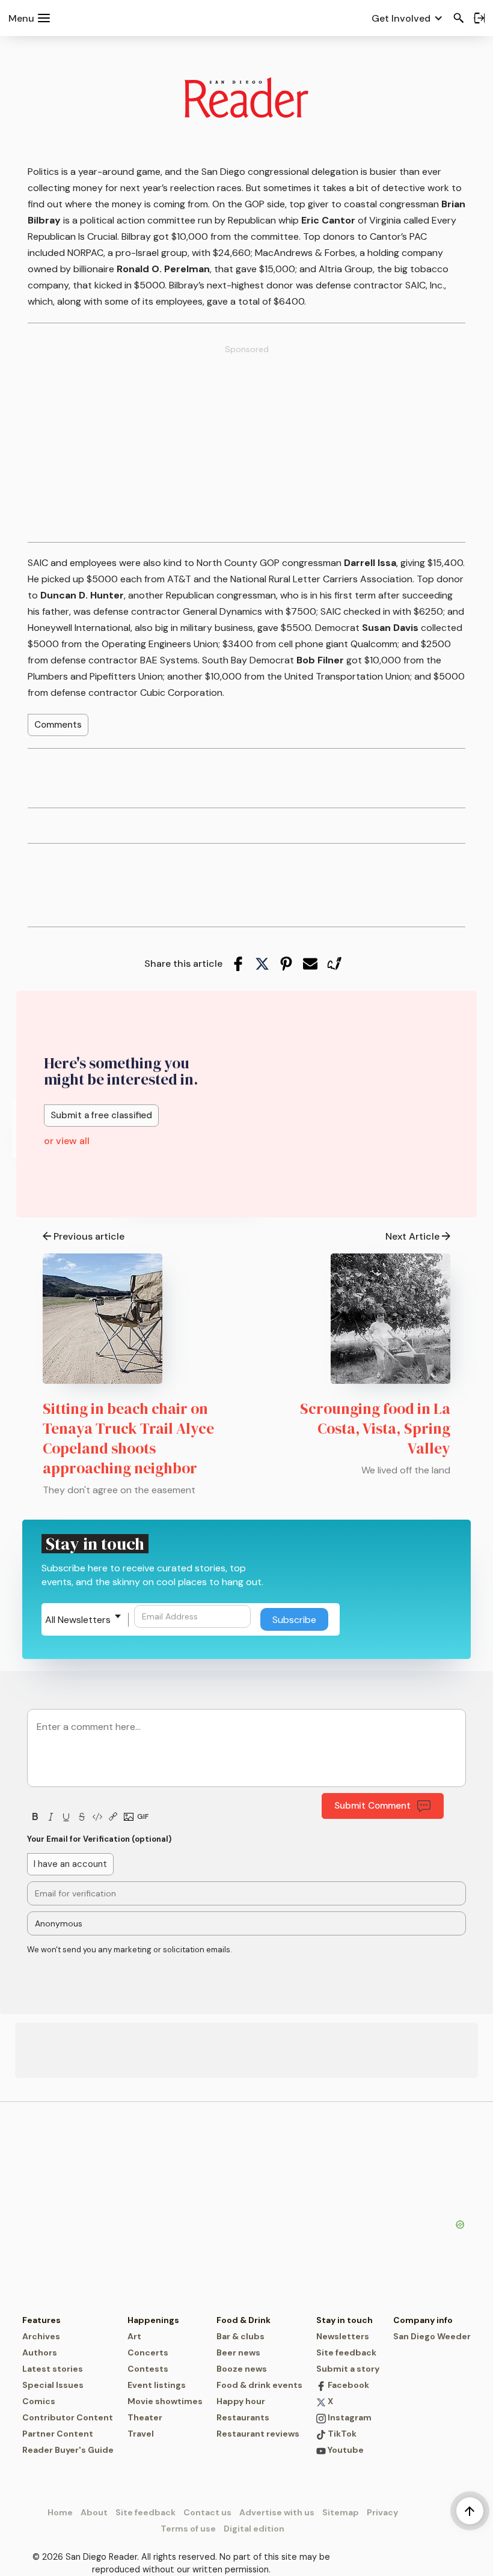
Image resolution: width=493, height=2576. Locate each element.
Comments (58, 725)
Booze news (242, 2369)
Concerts (148, 2352)
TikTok (341, 2434)
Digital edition (254, 2529)
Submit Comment (372, 1806)
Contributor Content (68, 2417)
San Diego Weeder (432, 2336)
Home (60, 2512)
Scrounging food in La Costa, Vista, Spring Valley (375, 1428)
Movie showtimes (165, 2401)
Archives (41, 2336)
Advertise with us (277, 2512)
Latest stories (53, 2369)
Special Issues (53, 2385)
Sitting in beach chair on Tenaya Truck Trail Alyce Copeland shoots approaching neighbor (128, 1438)
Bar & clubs (240, 2336)
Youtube (345, 2450)
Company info (423, 2320)
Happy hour (241, 2401)
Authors (40, 2352)
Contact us (207, 2512)
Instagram (349, 2417)
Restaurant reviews (258, 2434)
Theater (145, 2417)
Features (41, 2320)
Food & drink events (259, 2385)
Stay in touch (344, 2320)
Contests (148, 2369)
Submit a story (348, 2369)
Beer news (238, 2352)
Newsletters (343, 2336)
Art (134, 2336)
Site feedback (346, 2352)
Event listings (157, 2385)
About (94, 2512)
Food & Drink (243, 2320)
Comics (39, 2401)
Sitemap (341, 2512)
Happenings (153, 2320)
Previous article (89, 1236)
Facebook (348, 2385)
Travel (141, 2434)
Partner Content (58, 2434)
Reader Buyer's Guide (68, 2450)
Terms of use (188, 2529)
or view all (67, 1141)
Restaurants (243, 2417)
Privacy (382, 2512)
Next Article (412, 1236)
